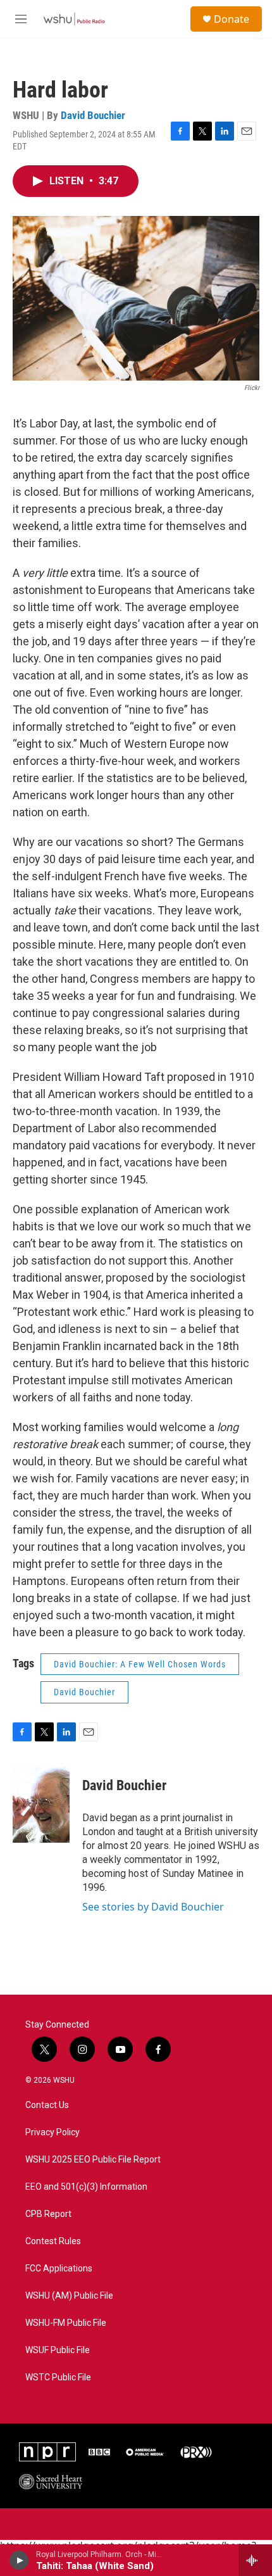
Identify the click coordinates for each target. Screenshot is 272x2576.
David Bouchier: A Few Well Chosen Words (140, 1664)
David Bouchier (93, 115)
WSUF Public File (58, 2350)
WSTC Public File (58, 2377)
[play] (19, 2560)
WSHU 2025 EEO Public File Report (93, 2160)
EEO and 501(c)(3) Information (86, 2187)
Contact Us (47, 2105)
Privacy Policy (53, 2132)
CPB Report (48, 2214)
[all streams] (255, 2560)
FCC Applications (59, 2269)
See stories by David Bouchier (153, 1907)
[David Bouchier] (41, 1805)
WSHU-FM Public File (66, 2323)
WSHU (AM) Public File (69, 2296)
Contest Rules (53, 2241)
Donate (232, 19)
